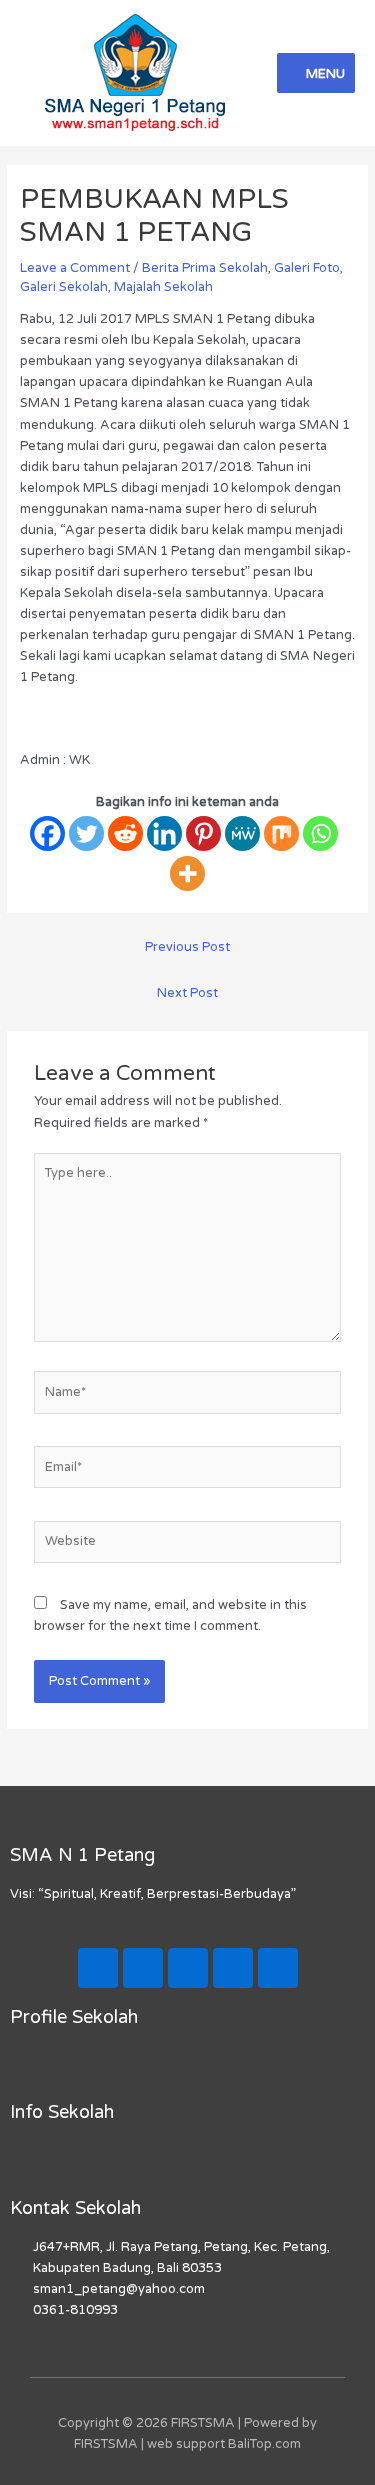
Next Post (187, 993)
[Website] (187, 1546)
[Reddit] (125, 833)
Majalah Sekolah (163, 287)
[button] (187, 2064)
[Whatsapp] (320, 833)
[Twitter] (86, 833)
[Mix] (281, 833)
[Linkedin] (164, 833)
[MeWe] (242, 833)
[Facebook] (47, 833)
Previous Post (187, 947)
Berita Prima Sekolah (205, 268)
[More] (187, 873)
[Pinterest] (203, 833)
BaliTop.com (264, 2444)
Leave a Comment (75, 268)
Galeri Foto (307, 268)
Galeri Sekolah (64, 287)
